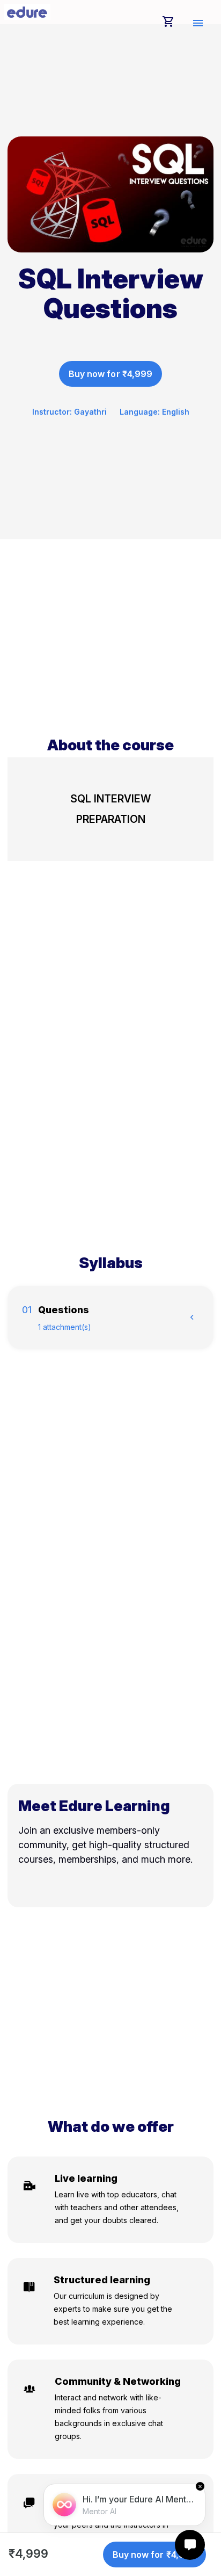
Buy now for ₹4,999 (110, 374)
